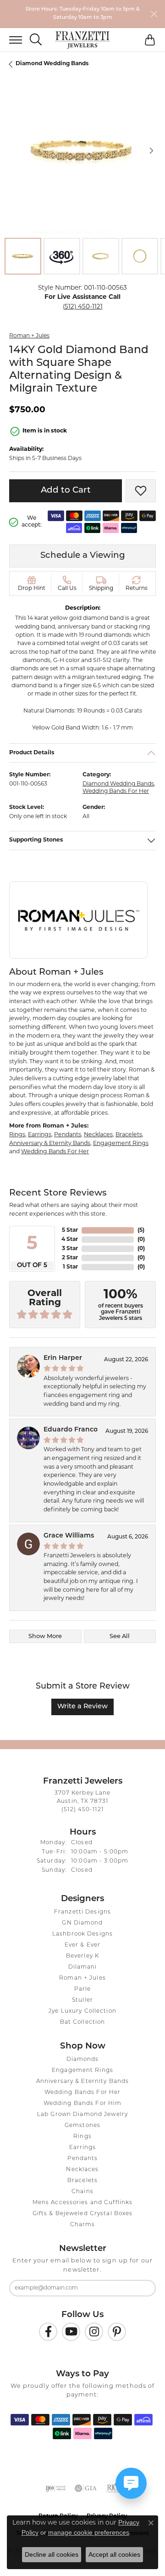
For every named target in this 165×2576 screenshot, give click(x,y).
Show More (45, 1636)
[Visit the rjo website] (113, 2488)
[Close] (154, 14)
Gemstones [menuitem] (82, 2126)
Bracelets (129, 1135)
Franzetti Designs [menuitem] (82, 1912)
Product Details (32, 753)
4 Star (70, 1240)
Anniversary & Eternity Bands (50, 1144)
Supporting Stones (36, 840)
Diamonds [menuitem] (83, 2060)
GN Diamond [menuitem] (82, 1923)
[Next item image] (151, 151)
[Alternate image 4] (140, 256)
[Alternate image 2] (62, 256)
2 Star (70, 1258)
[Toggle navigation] (11, 40)
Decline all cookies (52, 2554)
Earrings (40, 1135)
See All (120, 1636)
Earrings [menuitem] (83, 2148)
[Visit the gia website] (86, 2488)
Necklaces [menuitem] (82, 2170)
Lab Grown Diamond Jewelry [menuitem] (82, 2115)
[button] (36, 40)
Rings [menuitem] (82, 2137)
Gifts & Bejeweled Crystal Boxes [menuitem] (83, 2214)
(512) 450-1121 (83, 307)
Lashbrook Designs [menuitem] (82, 1934)
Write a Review (82, 1707)
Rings (17, 1135)
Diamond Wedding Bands (52, 64)
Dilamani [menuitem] (83, 1967)
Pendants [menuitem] (83, 2159)
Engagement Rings (121, 1144)
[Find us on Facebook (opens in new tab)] (48, 2332)
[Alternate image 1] (23, 256)
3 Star (70, 1249)
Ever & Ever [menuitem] (82, 1945)
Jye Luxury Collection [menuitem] (82, 2011)
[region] (82, 151)
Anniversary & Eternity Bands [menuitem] (82, 2082)
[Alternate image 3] (101, 256)
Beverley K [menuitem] (82, 1956)
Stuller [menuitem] (82, 2000)
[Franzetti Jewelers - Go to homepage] (82, 40)
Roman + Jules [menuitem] (82, 1978)
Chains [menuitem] (82, 2192)
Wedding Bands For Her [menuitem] (83, 2093)
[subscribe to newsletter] (143, 2288)
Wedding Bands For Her (116, 791)
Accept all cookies (114, 2554)
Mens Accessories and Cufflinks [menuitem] (83, 2203)
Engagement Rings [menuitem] (82, 2071)
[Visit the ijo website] (56, 2488)
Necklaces (98, 1135)
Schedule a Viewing (83, 556)
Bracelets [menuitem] (82, 2181)
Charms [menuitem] (83, 2225)
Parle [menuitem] (83, 1989)
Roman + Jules (29, 336)
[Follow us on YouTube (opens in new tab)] (71, 2332)
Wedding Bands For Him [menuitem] (83, 2104)
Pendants (68, 1135)
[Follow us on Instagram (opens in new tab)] (94, 2332)
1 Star (70, 1267)
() (141, 1230)
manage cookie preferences (89, 2532)
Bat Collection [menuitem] (83, 2022)
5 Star (70, 1230)
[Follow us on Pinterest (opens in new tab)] (117, 2332)
